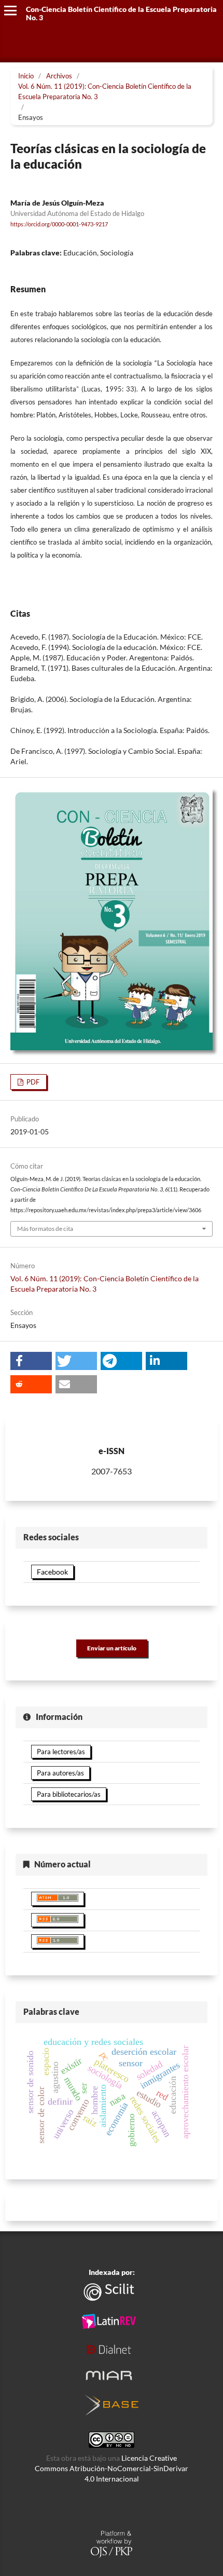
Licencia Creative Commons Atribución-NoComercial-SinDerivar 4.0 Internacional (112, 2468)
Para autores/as (60, 1773)
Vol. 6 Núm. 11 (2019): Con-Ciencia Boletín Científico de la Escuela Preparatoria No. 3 (105, 91)
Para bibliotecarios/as (69, 1794)
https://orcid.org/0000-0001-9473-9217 (59, 224)
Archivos (59, 76)
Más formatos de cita (45, 1229)
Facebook (52, 1572)
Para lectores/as (61, 1752)
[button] (31, 1361)
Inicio (26, 76)
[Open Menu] (10, 10)
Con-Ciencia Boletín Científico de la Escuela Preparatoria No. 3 (121, 13)
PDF (32, 1082)
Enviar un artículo (112, 1648)
